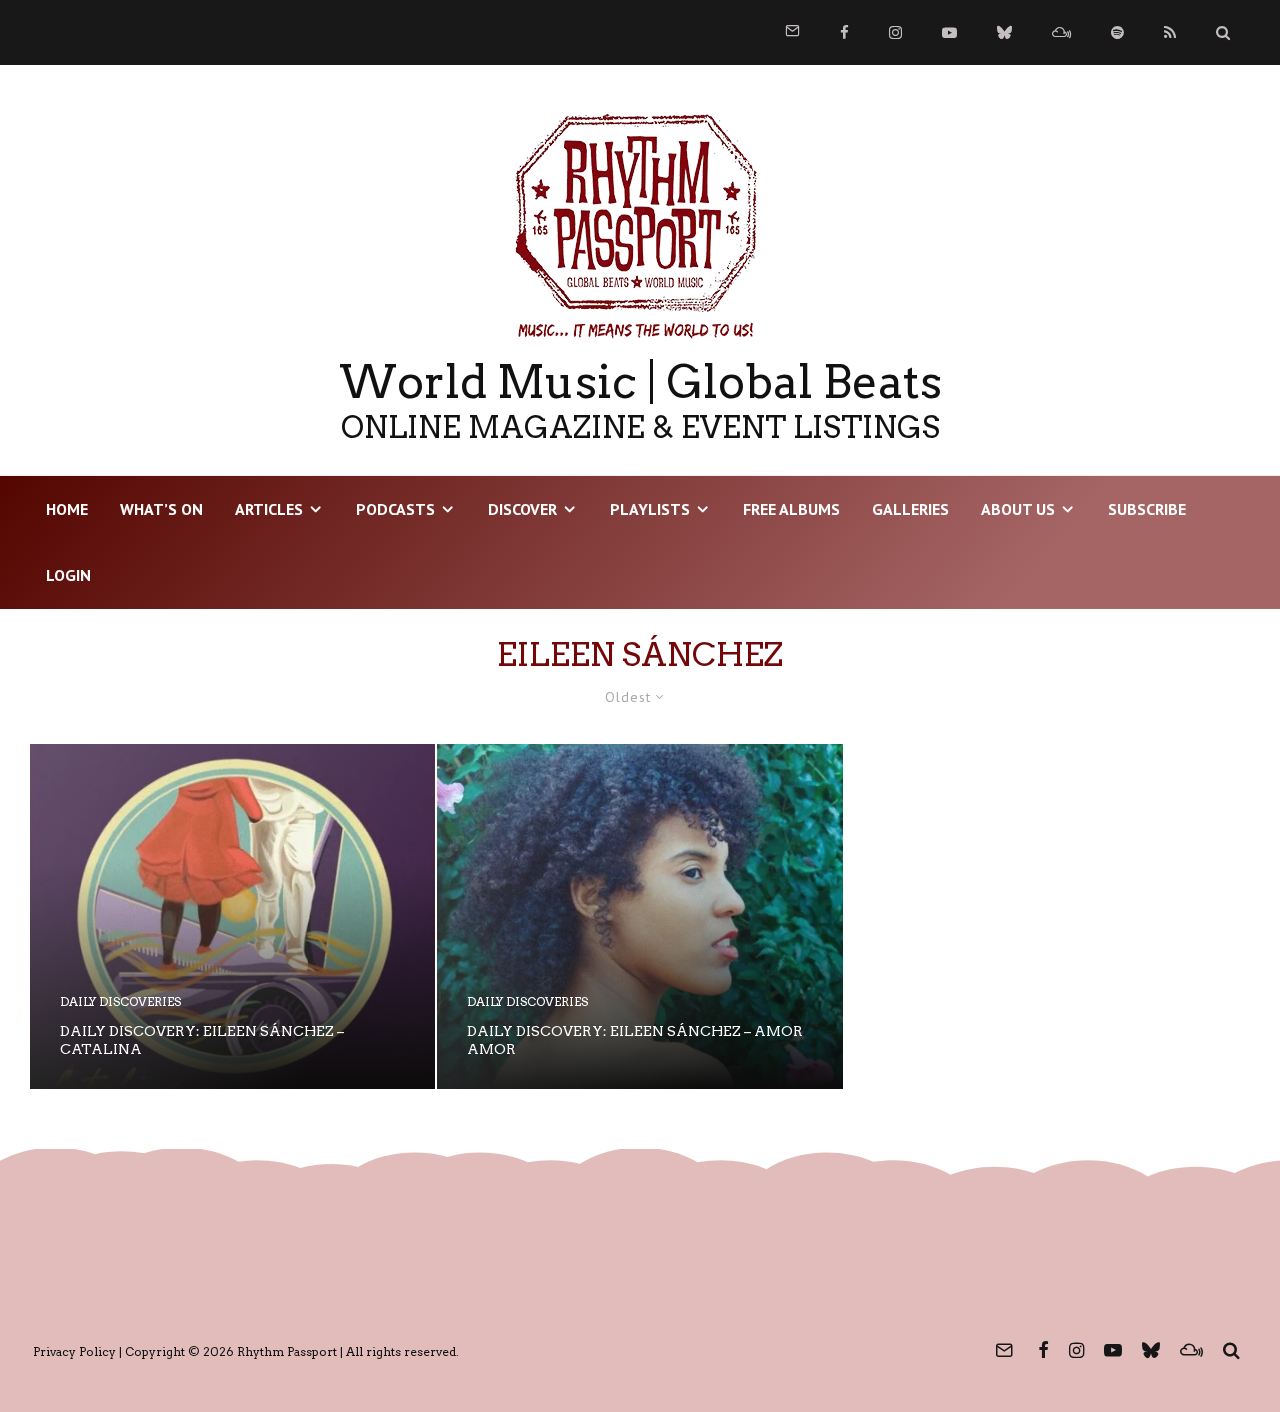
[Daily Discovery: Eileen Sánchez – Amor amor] (639, 916)
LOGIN (68, 575)
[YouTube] (949, 32)
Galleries (910, 509)
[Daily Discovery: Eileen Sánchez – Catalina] (232, 916)
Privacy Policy (74, 1351)
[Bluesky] (1004, 32)
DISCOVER (522, 509)
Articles (269, 509)
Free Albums (791, 509)
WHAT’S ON (161, 509)
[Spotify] (1117, 32)
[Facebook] (844, 32)
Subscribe (1147, 509)
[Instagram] (895, 32)
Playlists (650, 509)
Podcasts (395, 509)
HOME (67, 509)
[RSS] (1170, 32)
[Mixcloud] (1061, 32)
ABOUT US (1018, 509)
